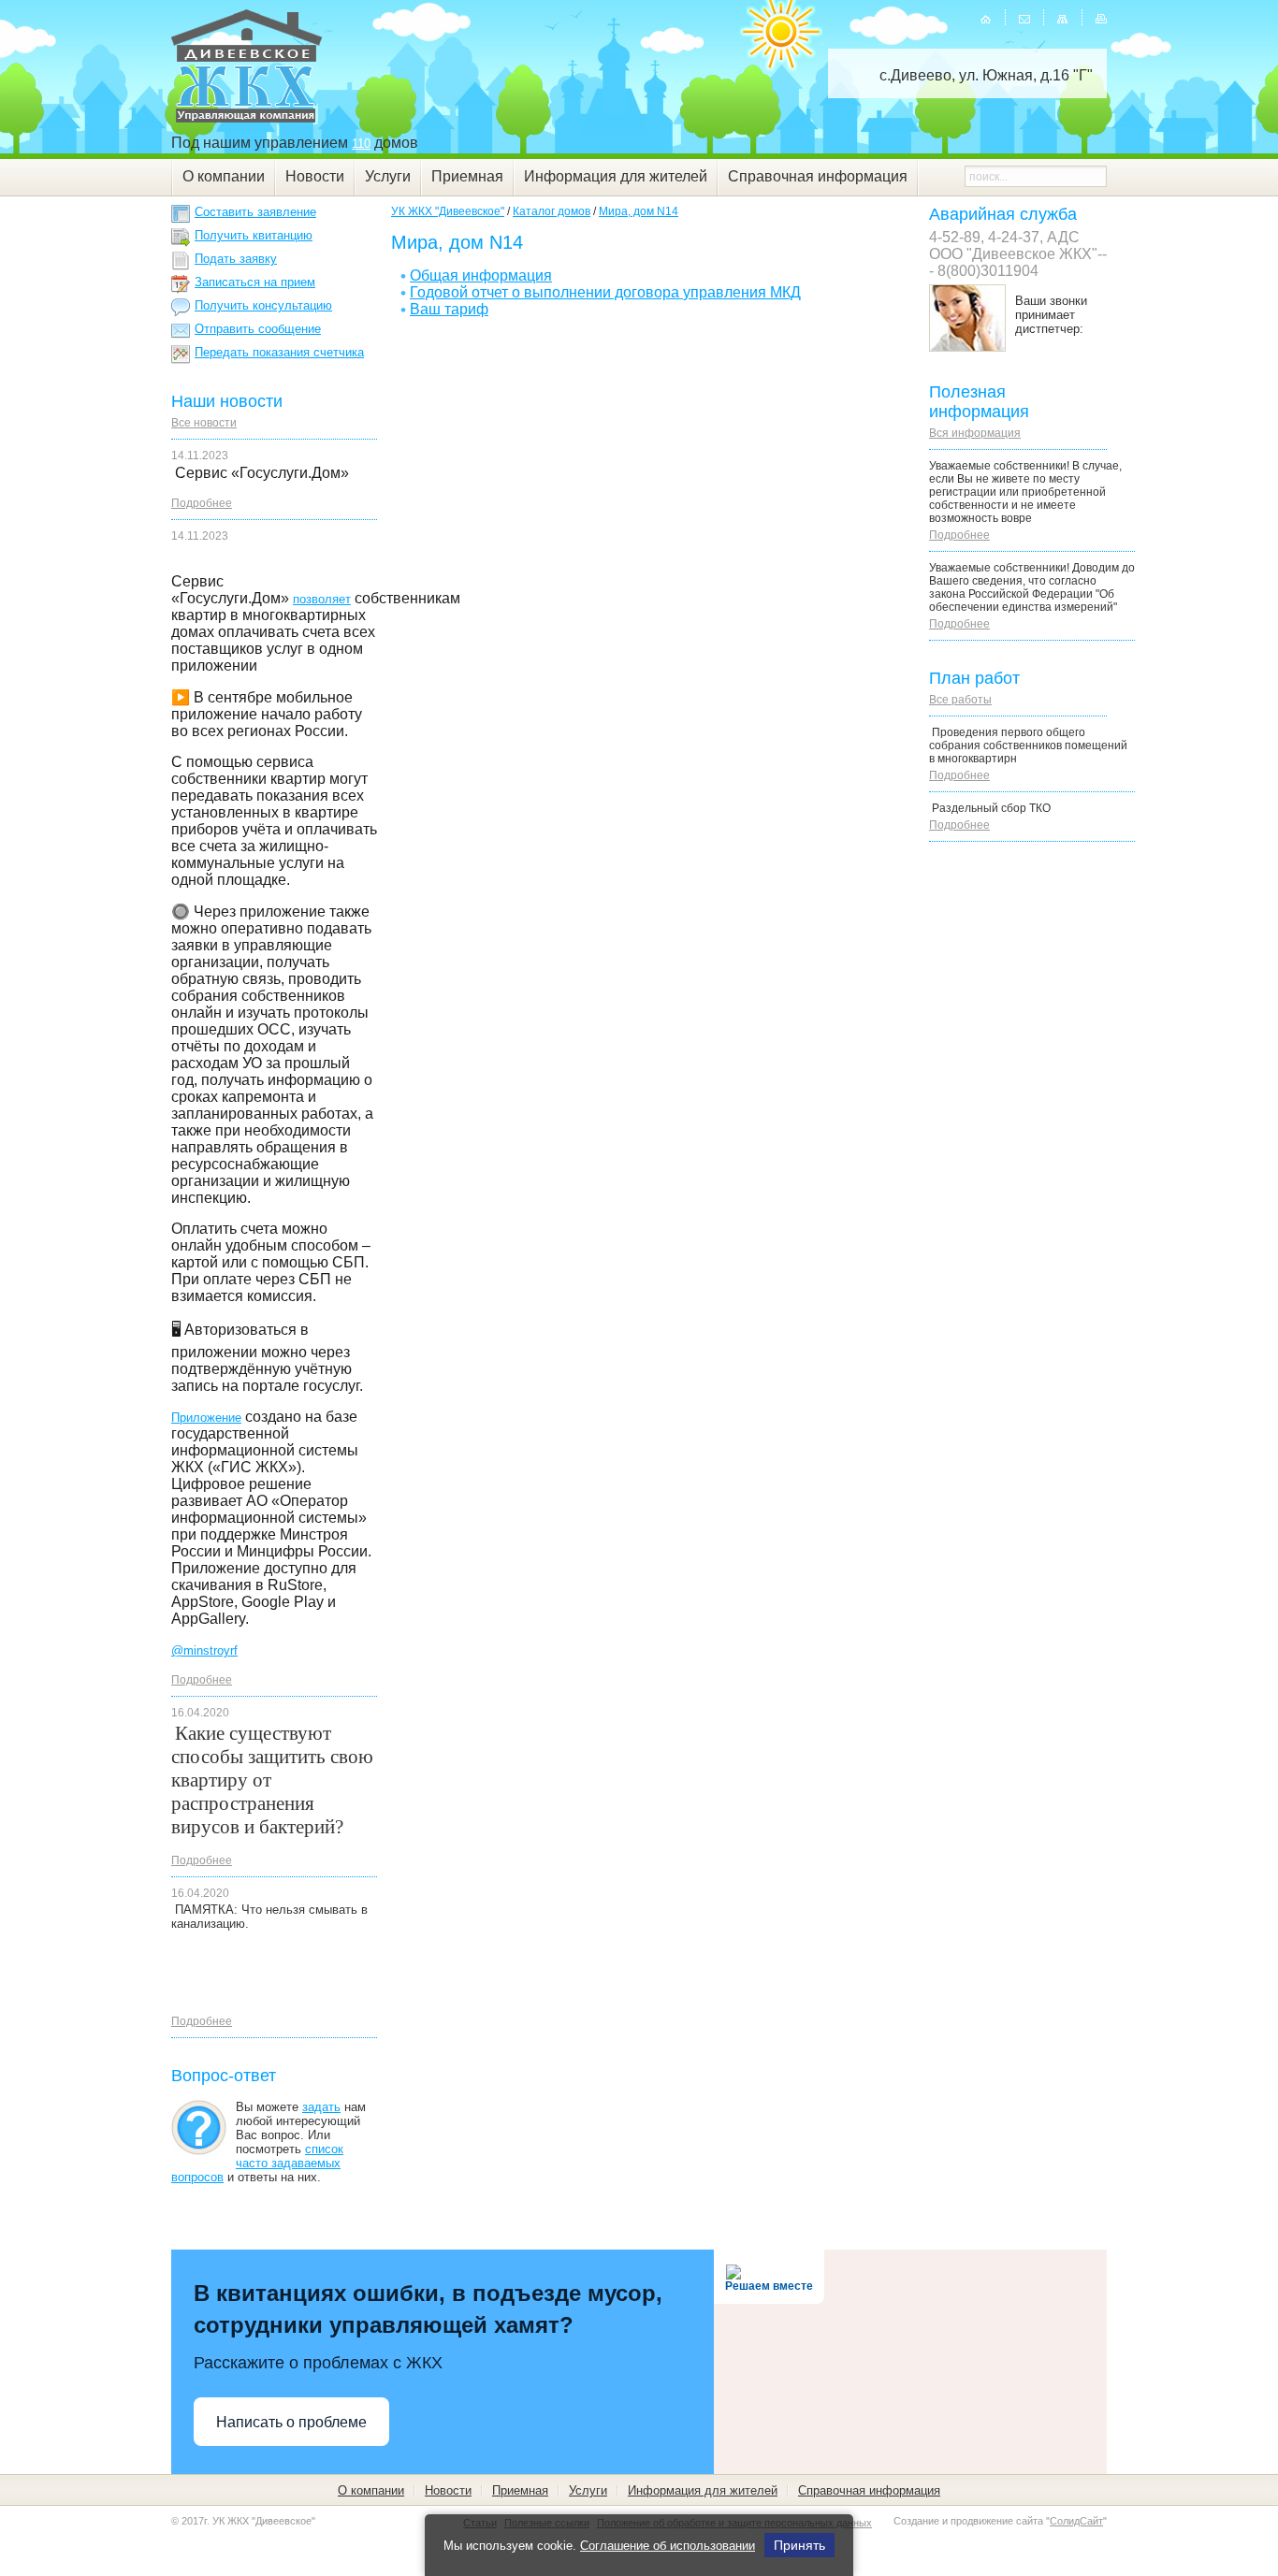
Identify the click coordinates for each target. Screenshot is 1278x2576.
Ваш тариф (449, 309)
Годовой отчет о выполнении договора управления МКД (605, 292)
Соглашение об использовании (668, 2546)
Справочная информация (818, 176)
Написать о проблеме (291, 2422)
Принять (799, 2545)
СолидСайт (1076, 2521)
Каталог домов (552, 211)
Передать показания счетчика (279, 352)
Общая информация (481, 275)
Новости (315, 176)
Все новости (204, 423)
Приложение (206, 1418)
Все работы (960, 700)
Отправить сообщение (258, 329)
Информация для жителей (616, 176)
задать (321, 2107)
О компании (224, 176)
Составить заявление (255, 212)
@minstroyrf (204, 1650)
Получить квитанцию (254, 235)
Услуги (388, 176)
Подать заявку (236, 259)
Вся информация (975, 433)
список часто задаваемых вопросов (257, 2163)
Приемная (467, 176)
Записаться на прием (255, 282)
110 (361, 144)
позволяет (322, 599)
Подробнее (202, 503)
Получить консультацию (263, 305)
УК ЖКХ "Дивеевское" (448, 211)
